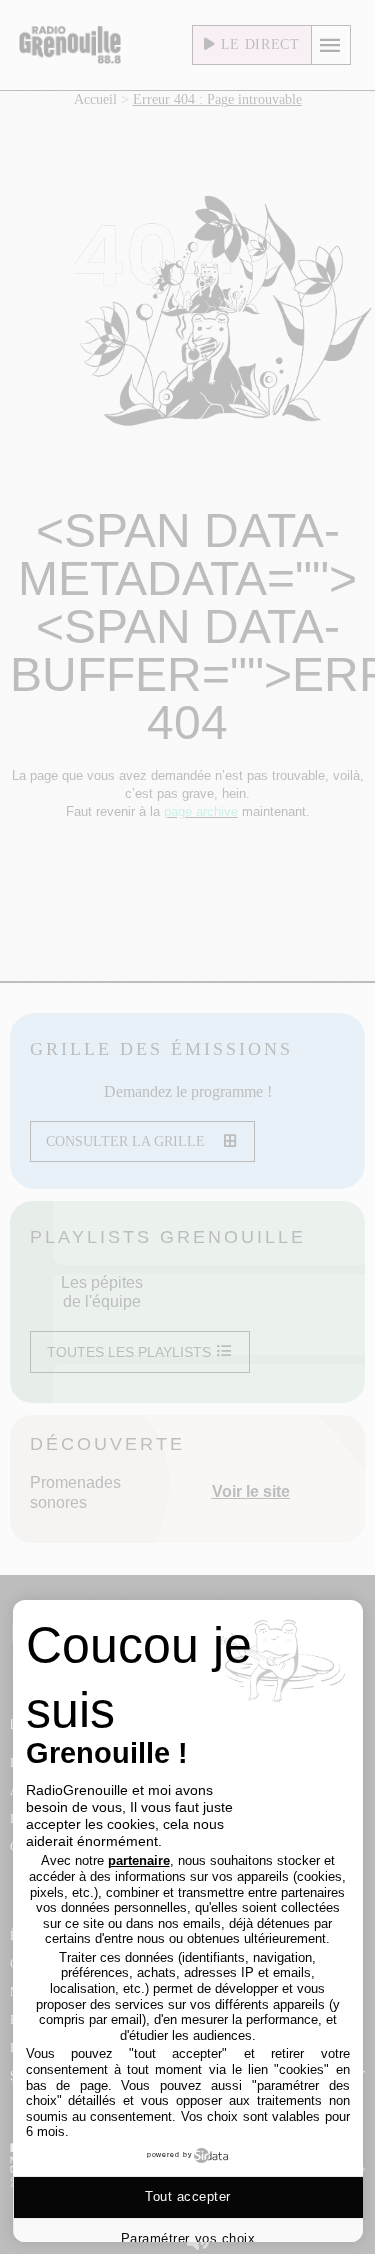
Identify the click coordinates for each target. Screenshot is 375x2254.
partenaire (139, 1860)
